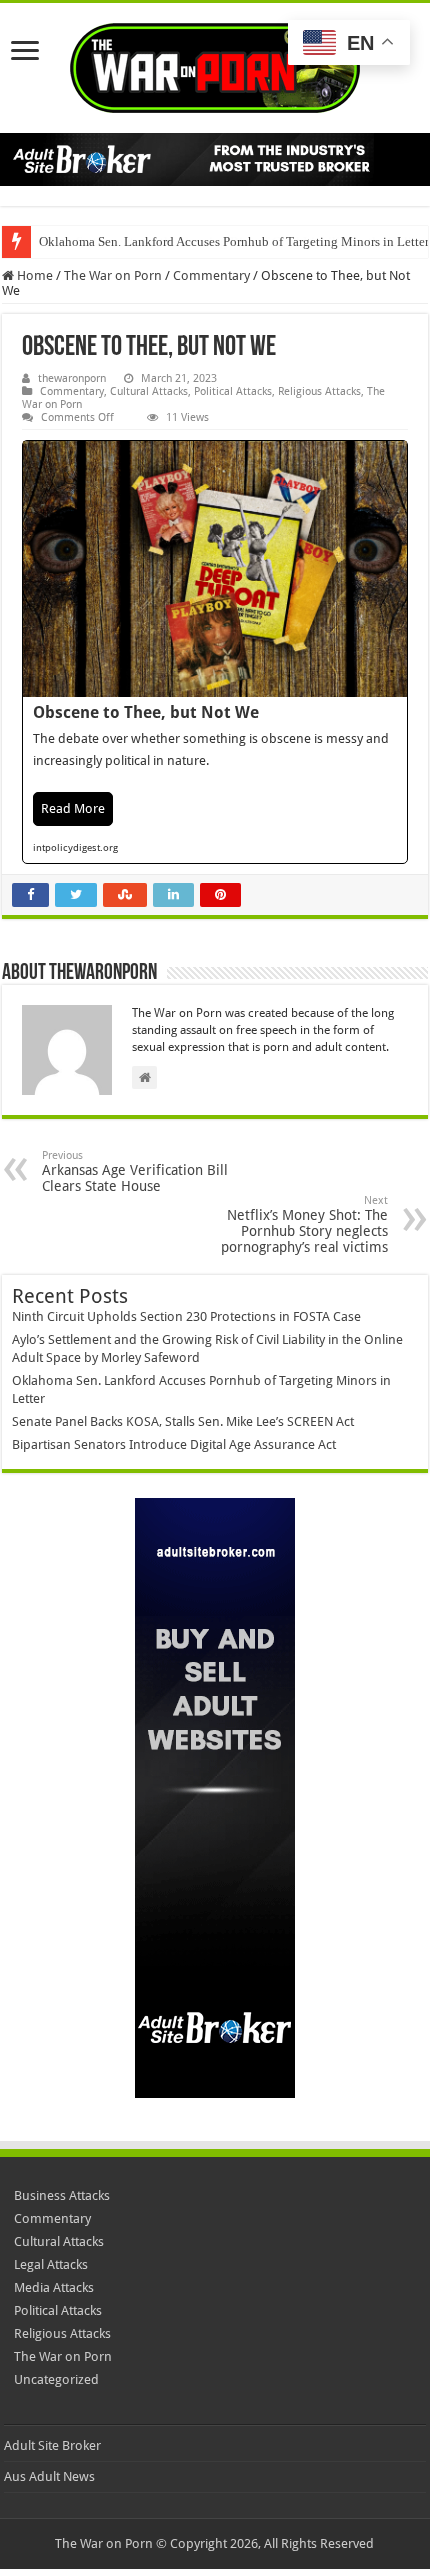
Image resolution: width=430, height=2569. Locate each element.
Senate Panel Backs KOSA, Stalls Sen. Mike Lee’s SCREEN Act (183, 1421)
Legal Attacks (51, 2264)
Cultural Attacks (149, 391)
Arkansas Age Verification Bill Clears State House (135, 1171)
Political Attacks (233, 391)
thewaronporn (72, 378)
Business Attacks (62, 2195)
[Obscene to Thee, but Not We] (215, 652)
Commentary (211, 275)
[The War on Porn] (215, 64)
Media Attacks (54, 2287)
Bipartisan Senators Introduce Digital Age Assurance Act (174, 1444)
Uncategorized (56, 2379)
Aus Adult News (49, 2476)
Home (33, 275)
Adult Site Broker (52, 2445)
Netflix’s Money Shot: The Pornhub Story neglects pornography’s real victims (304, 1224)
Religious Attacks (319, 391)
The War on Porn (113, 275)
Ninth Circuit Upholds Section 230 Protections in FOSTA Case (186, 1316)
